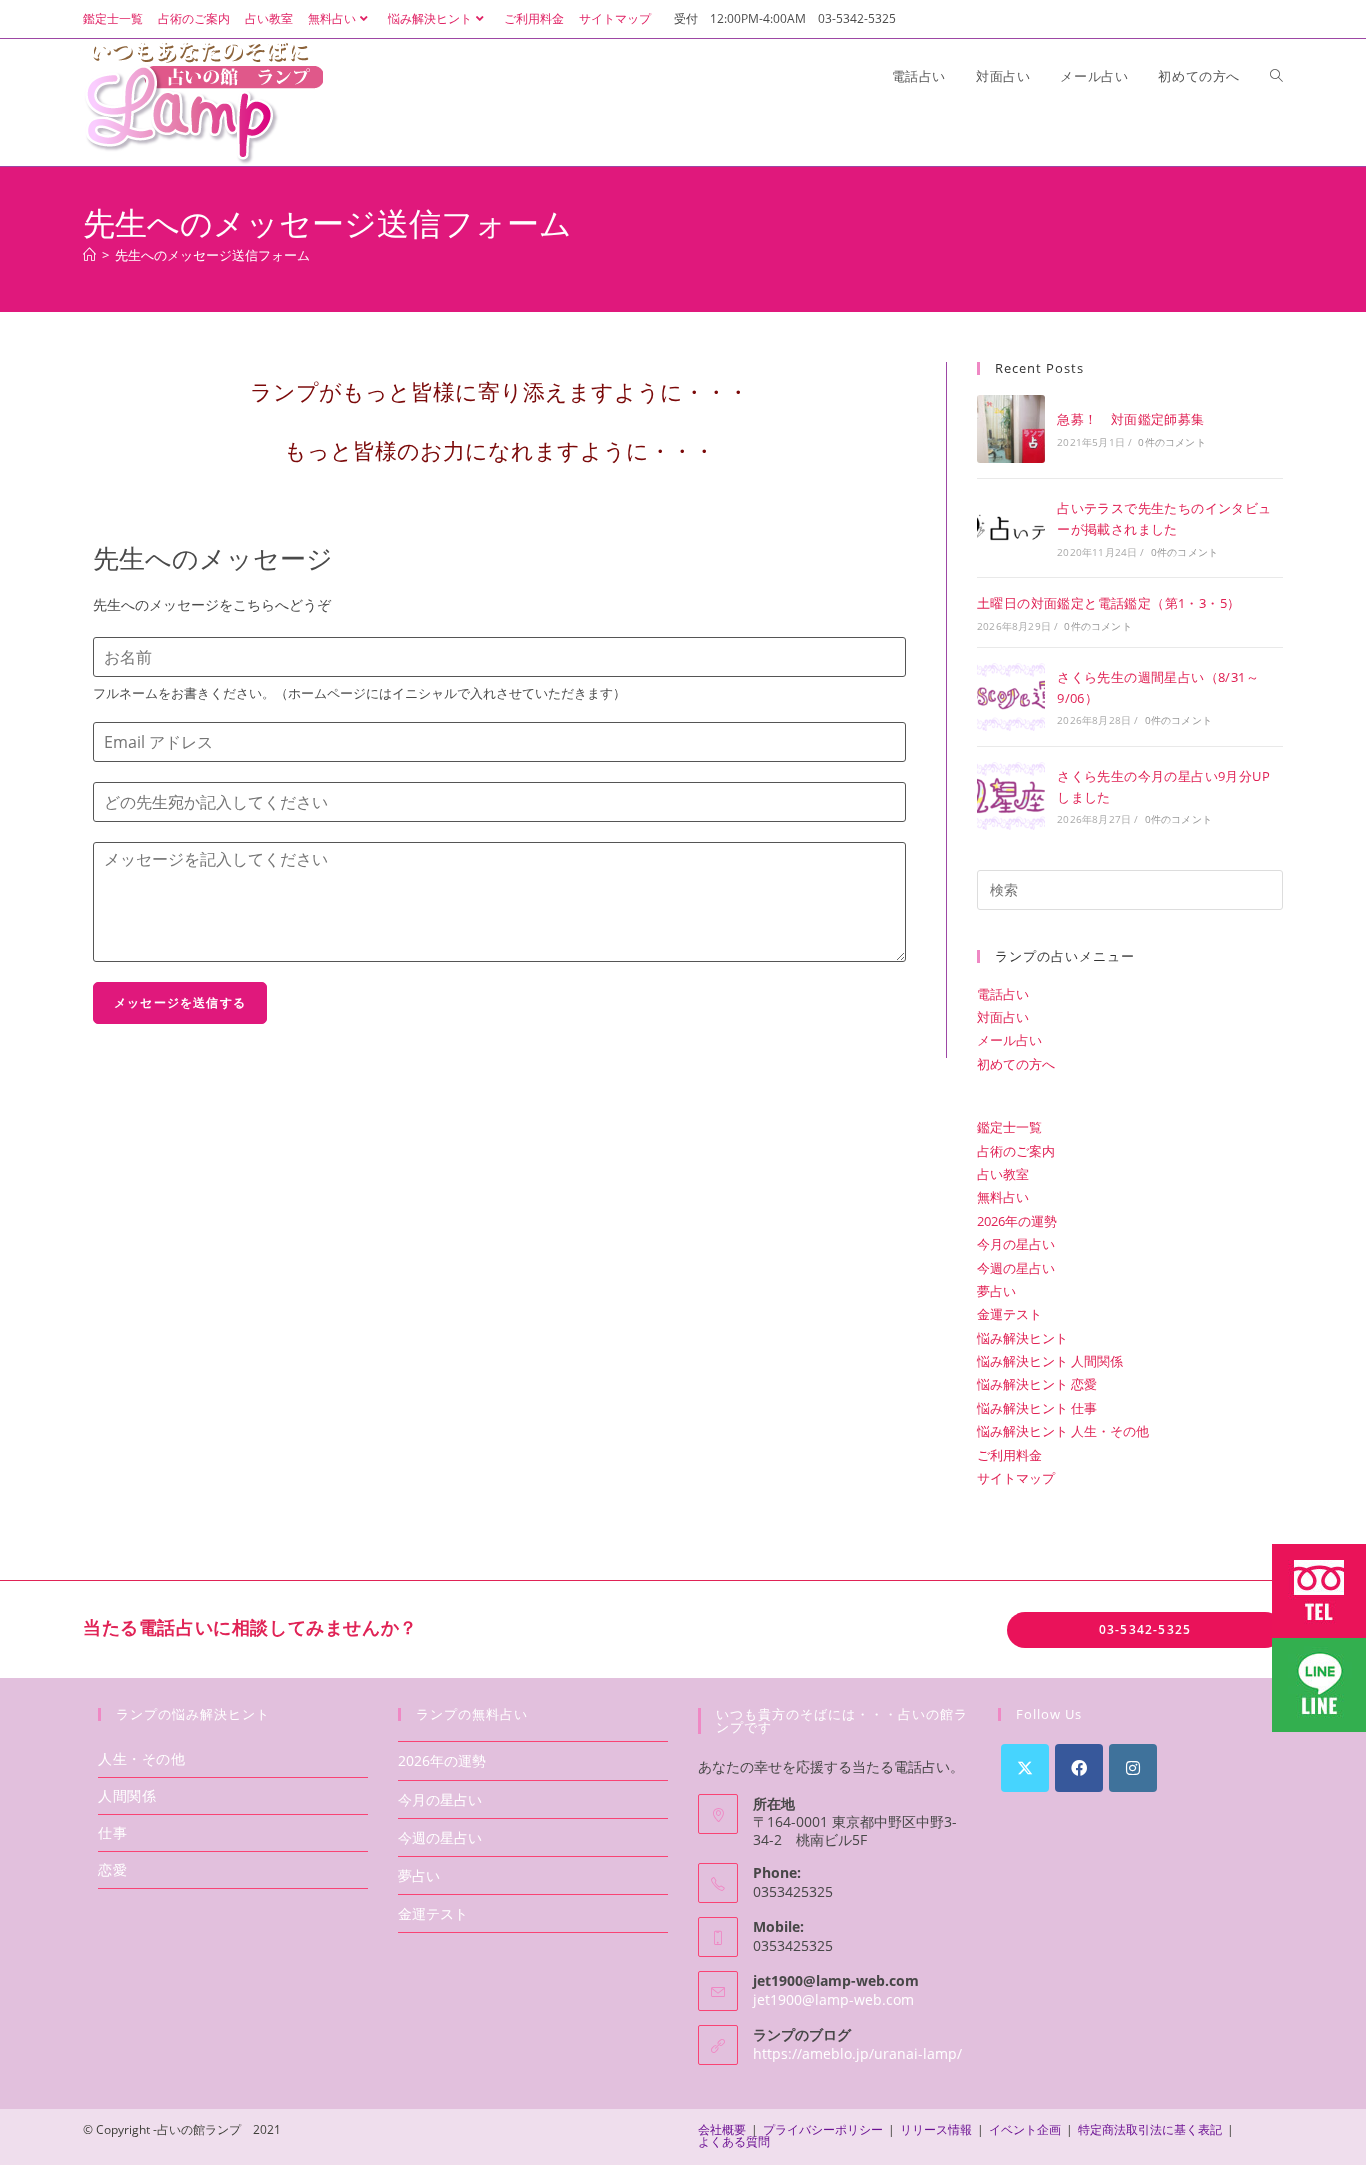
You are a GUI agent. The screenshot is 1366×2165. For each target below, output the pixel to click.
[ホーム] (89, 255)
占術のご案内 (194, 18)
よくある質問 (734, 2141)
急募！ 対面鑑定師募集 (1130, 419)
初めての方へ (1016, 1064)
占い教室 (269, 18)
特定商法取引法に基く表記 (1150, 2129)
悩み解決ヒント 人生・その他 (1063, 1431)
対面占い (1003, 1017)
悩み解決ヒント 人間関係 (1050, 1361)
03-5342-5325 (1145, 1629)
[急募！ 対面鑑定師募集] (1011, 429)
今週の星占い (1016, 1268)
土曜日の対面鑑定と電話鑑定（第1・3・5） (1108, 603)
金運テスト (1009, 1314)
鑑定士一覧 (113, 18)
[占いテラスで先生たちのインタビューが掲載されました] (1011, 528)
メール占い (1009, 1040)
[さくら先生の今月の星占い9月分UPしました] (1011, 796)
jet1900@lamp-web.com (833, 1999)
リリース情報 (936, 2129)
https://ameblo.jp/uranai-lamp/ (857, 2053)
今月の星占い (1016, 1244)
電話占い (1003, 994)
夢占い (996, 1291)
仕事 (112, 1832)
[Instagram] (1133, 1768)
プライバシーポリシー (823, 2129)
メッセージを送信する (180, 1002)
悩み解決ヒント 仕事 (1037, 1408)
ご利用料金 (534, 18)
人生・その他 (142, 1758)
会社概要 (722, 2129)
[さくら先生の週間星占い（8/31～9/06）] (1011, 697)
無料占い (332, 18)
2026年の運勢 (1017, 1221)
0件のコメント (1171, 442)
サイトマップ (615, 18)
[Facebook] (1079, 1768)
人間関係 (127, 1795)
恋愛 (112, 1869)
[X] (1025, 1768)
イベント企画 (1025, 2129)
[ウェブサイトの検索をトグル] (1276, 76)
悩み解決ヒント (430, 18)
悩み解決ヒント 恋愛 (1037, 1384)
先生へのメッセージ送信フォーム (212, 255)
